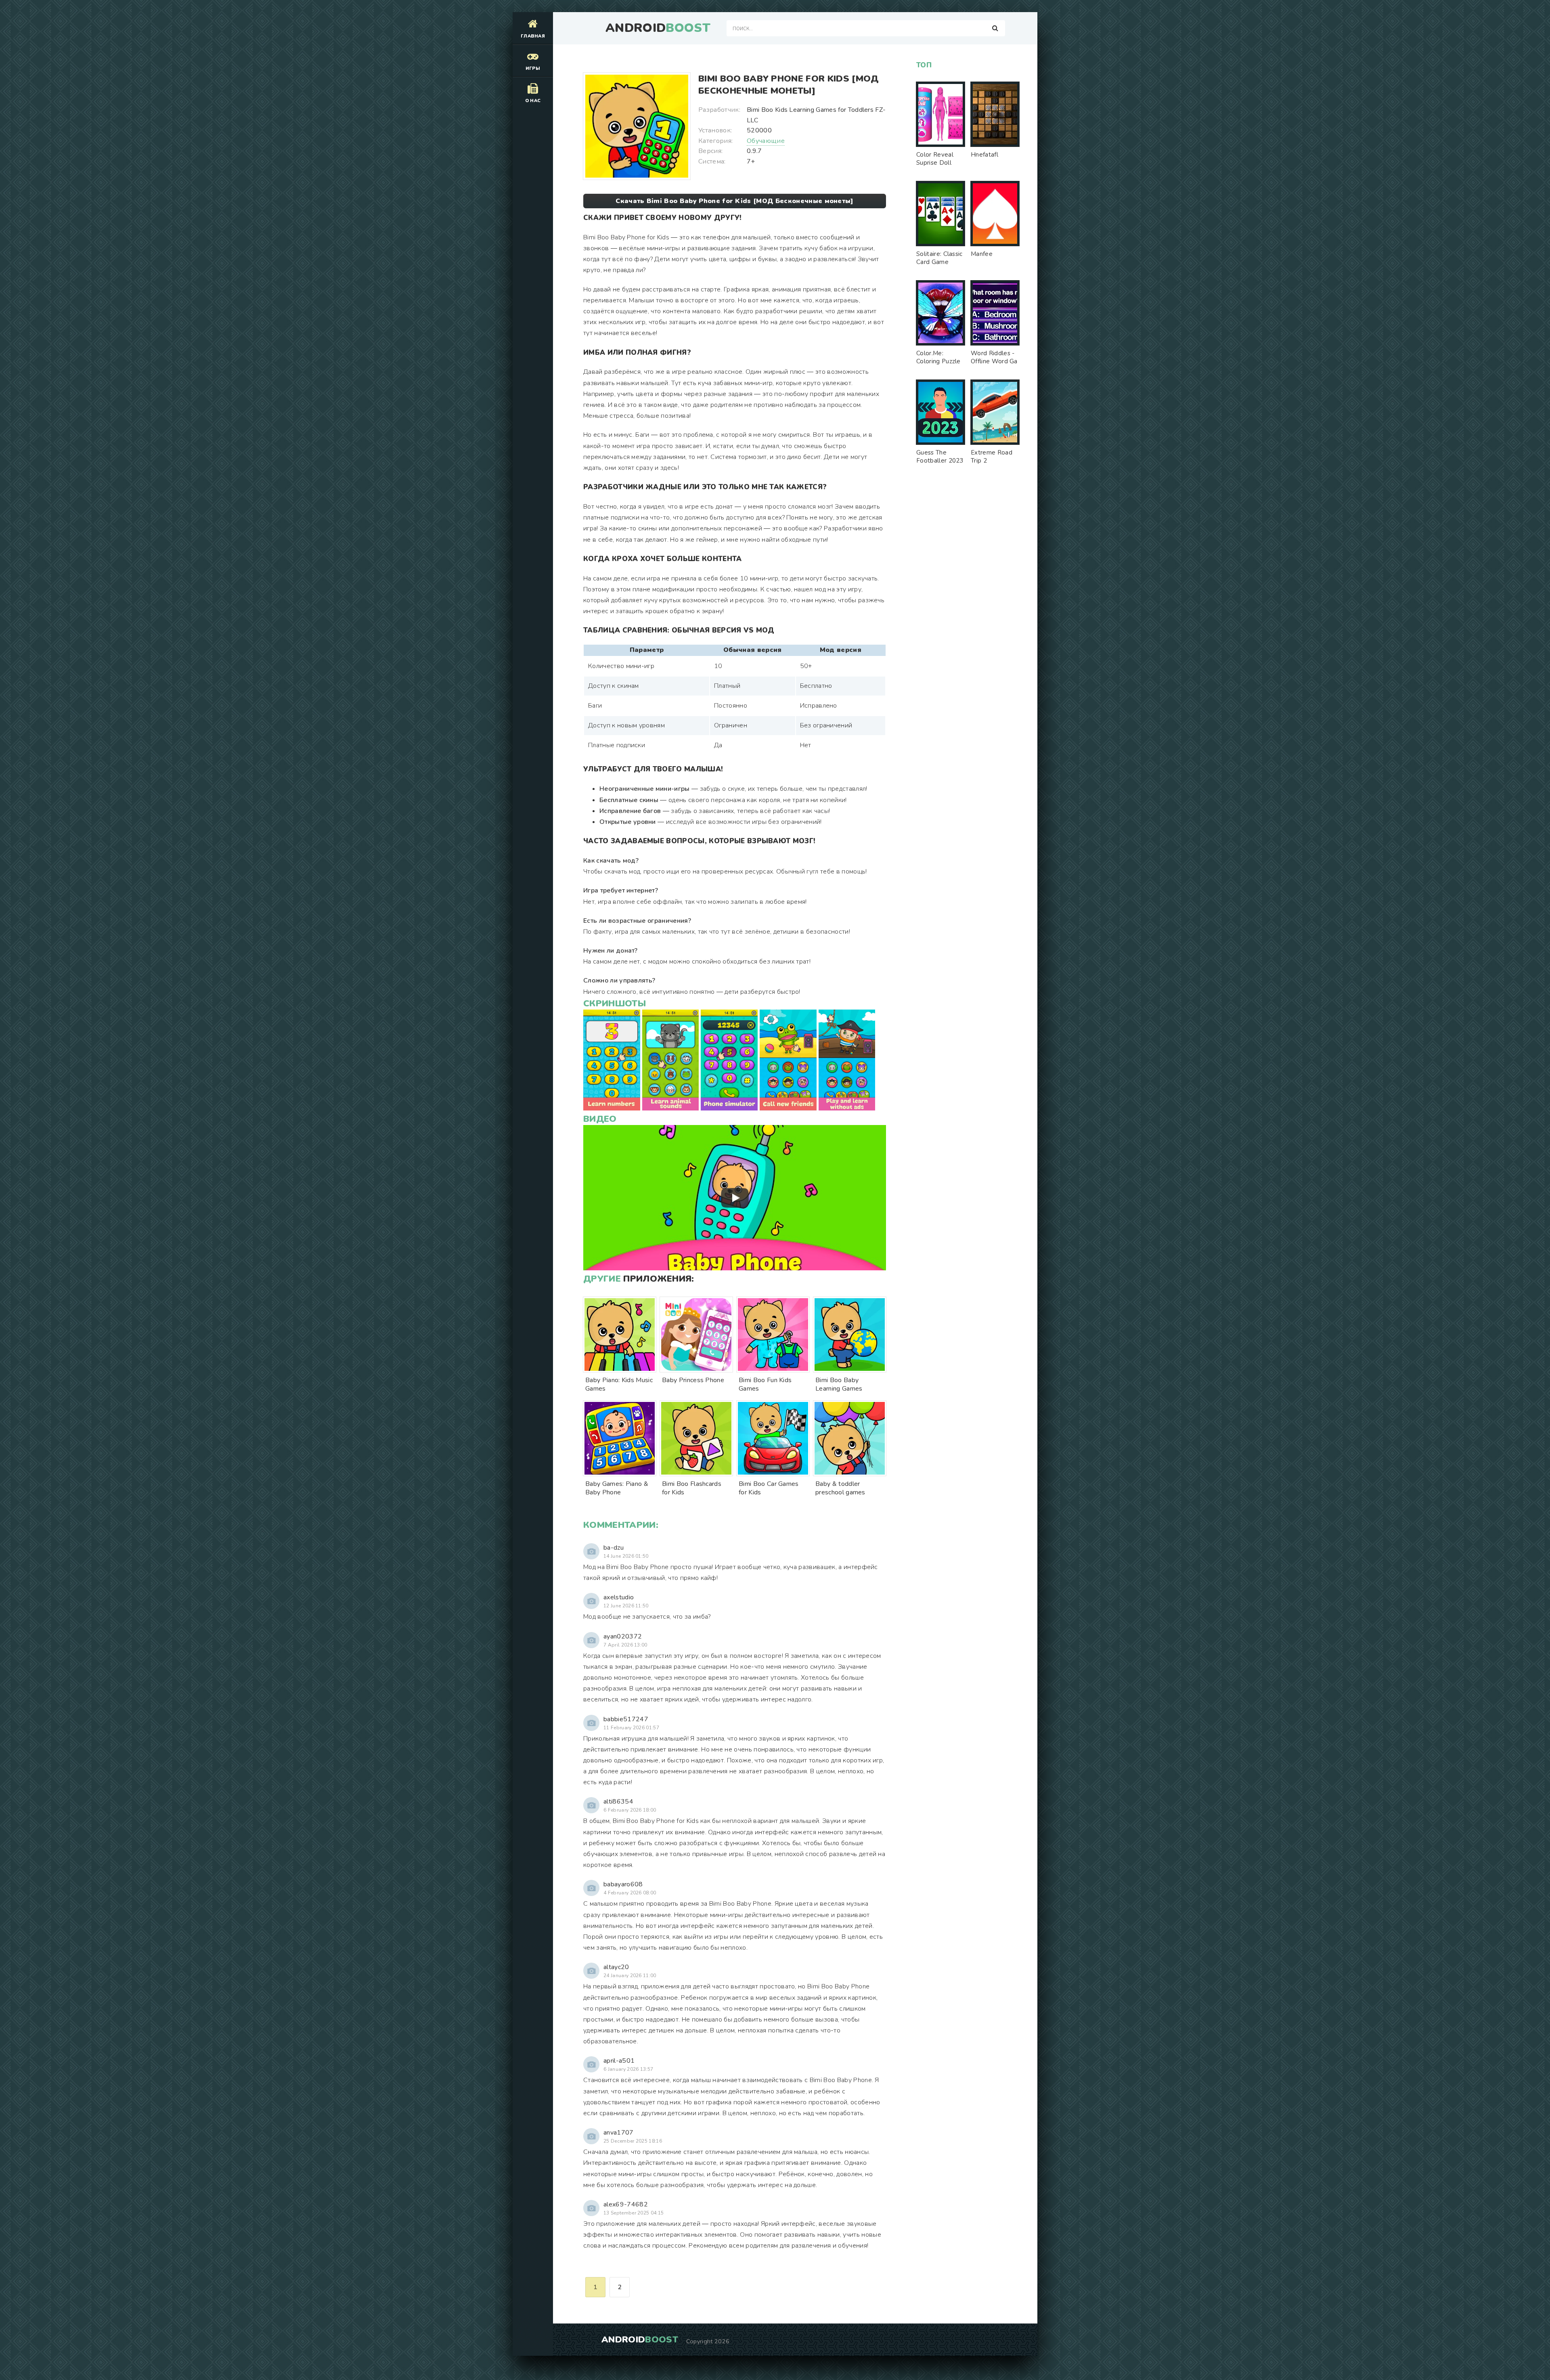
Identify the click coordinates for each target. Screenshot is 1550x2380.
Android (658, 28)
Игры (533, 68)
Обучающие (766, 141)
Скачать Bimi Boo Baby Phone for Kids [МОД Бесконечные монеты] (735, 201)
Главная (533, 36)
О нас (533, 101)
